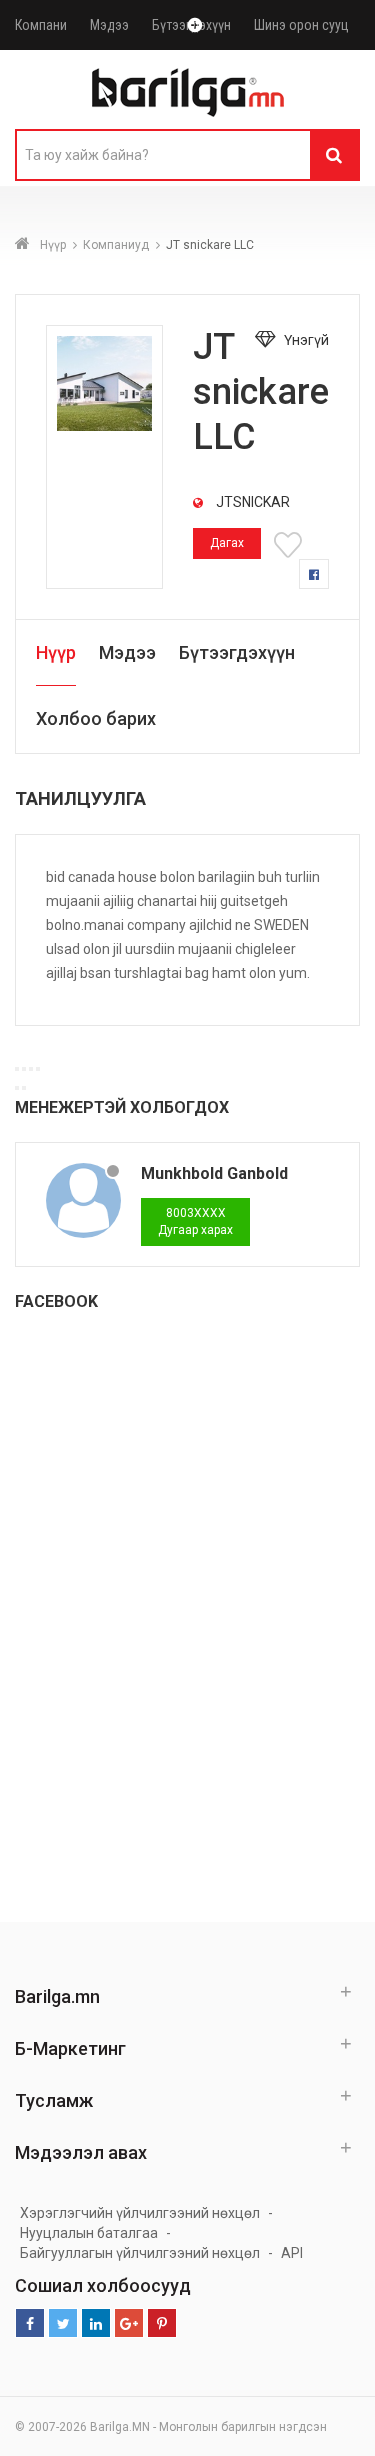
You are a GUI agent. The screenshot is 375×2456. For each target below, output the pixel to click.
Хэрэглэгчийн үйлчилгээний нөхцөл (140, 2213)
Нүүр (53, 245)
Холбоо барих (96, 718)
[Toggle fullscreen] (31, 1069)
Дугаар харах (195, 1221)
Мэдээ (109, 25)
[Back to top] (354, 2420)
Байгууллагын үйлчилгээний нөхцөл (140, 2253)
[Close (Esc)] (17, 1069)
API (292, 2253)
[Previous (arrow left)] (17, 1088)
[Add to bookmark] (291, 543)
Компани (41, 25)
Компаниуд (116, 245)
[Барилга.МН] (188, 92)
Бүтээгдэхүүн (237, 652)
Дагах (227, 543)
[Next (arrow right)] (24, 1088)
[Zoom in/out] (38, 1069)
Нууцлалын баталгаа (89, 2233)
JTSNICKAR (251, 502)
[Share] (24, 1069)
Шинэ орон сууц (301, 25)
